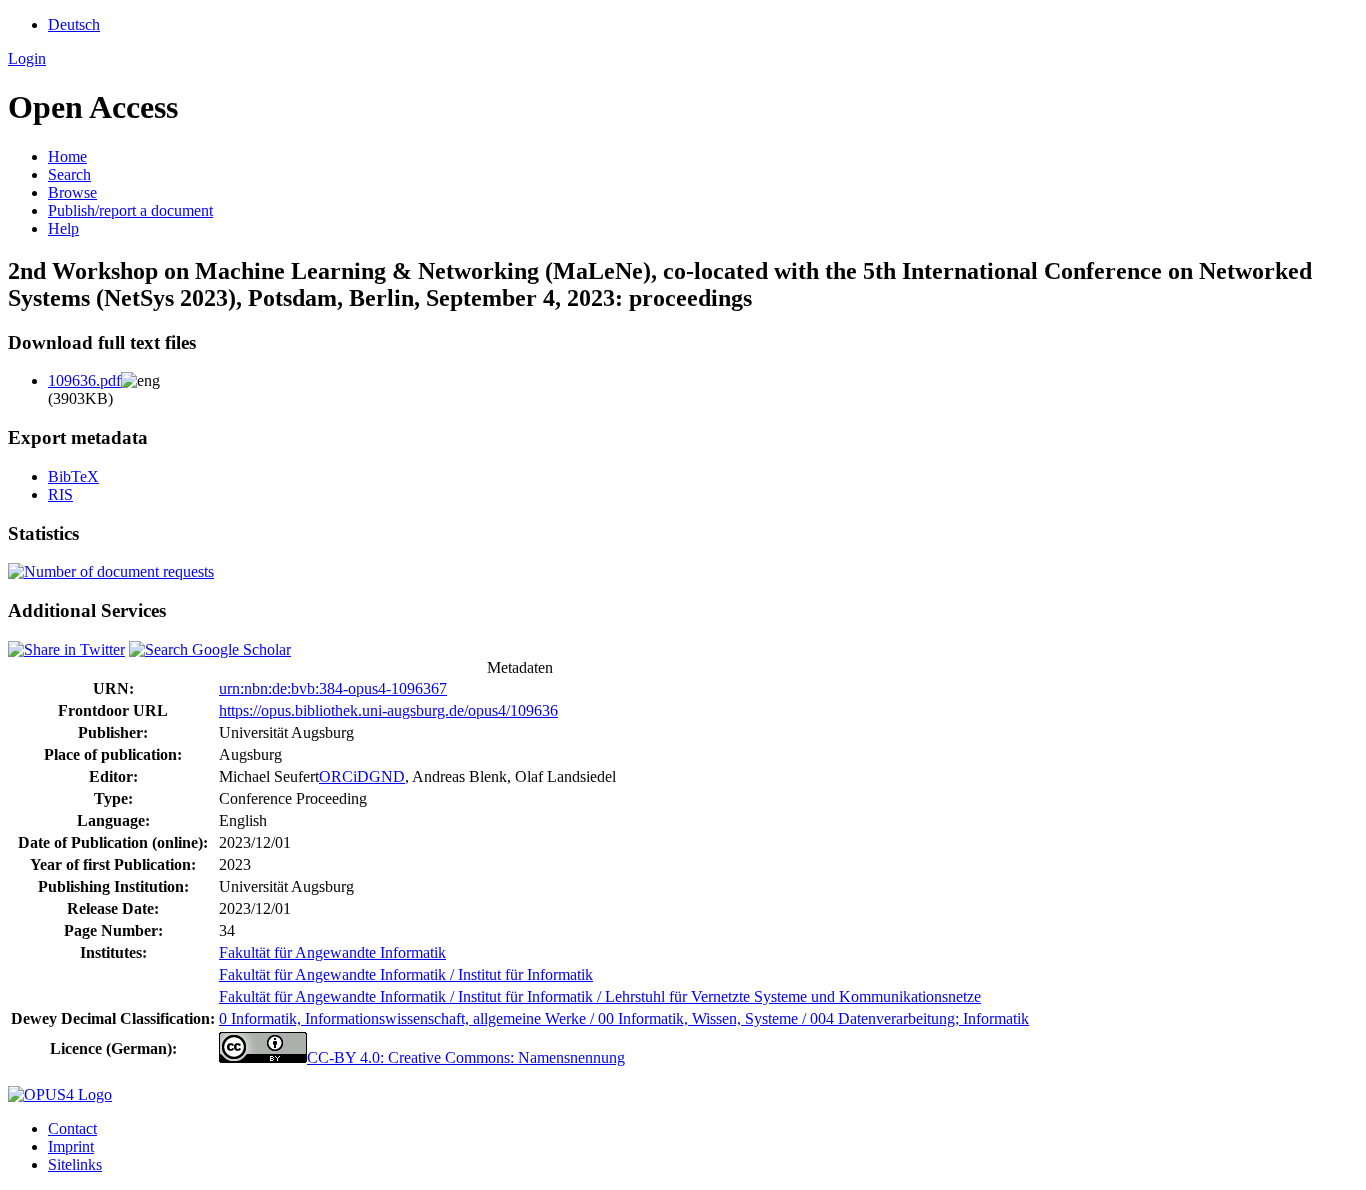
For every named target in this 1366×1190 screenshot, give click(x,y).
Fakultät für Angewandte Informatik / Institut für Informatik (406, 974)
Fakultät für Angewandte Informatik (332, 952)
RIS (60, 494)
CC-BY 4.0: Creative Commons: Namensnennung (466, 1057)
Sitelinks (75, 1164)
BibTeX (73, 476)
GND (387, 776)
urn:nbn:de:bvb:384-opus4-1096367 (333, 688)
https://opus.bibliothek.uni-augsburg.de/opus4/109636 (388, 710)
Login (27, 58)
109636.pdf (84, 380)
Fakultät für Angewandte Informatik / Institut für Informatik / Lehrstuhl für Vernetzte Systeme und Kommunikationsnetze (600, 996)
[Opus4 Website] (60, 1094)
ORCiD (344, 776)
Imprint (71, 1146)
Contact (72, 1128)
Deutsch (74, 24)
